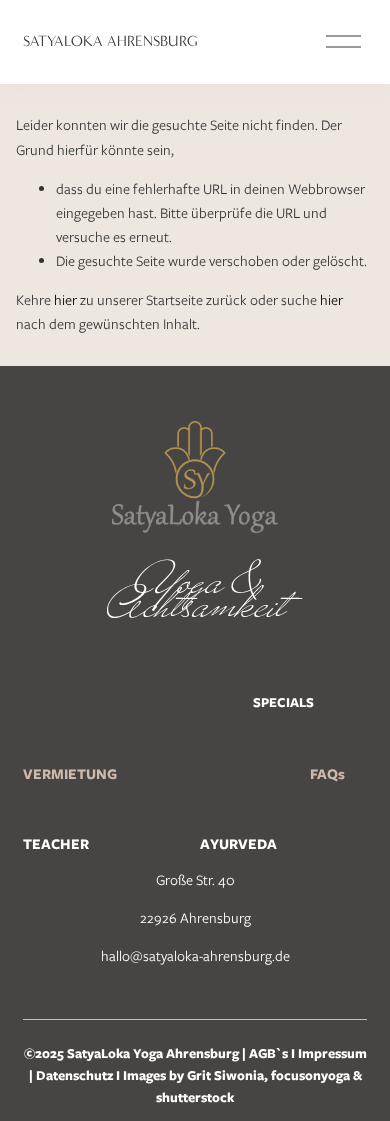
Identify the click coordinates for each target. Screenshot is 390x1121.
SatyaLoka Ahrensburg (110, 41)
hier (65, 300)
